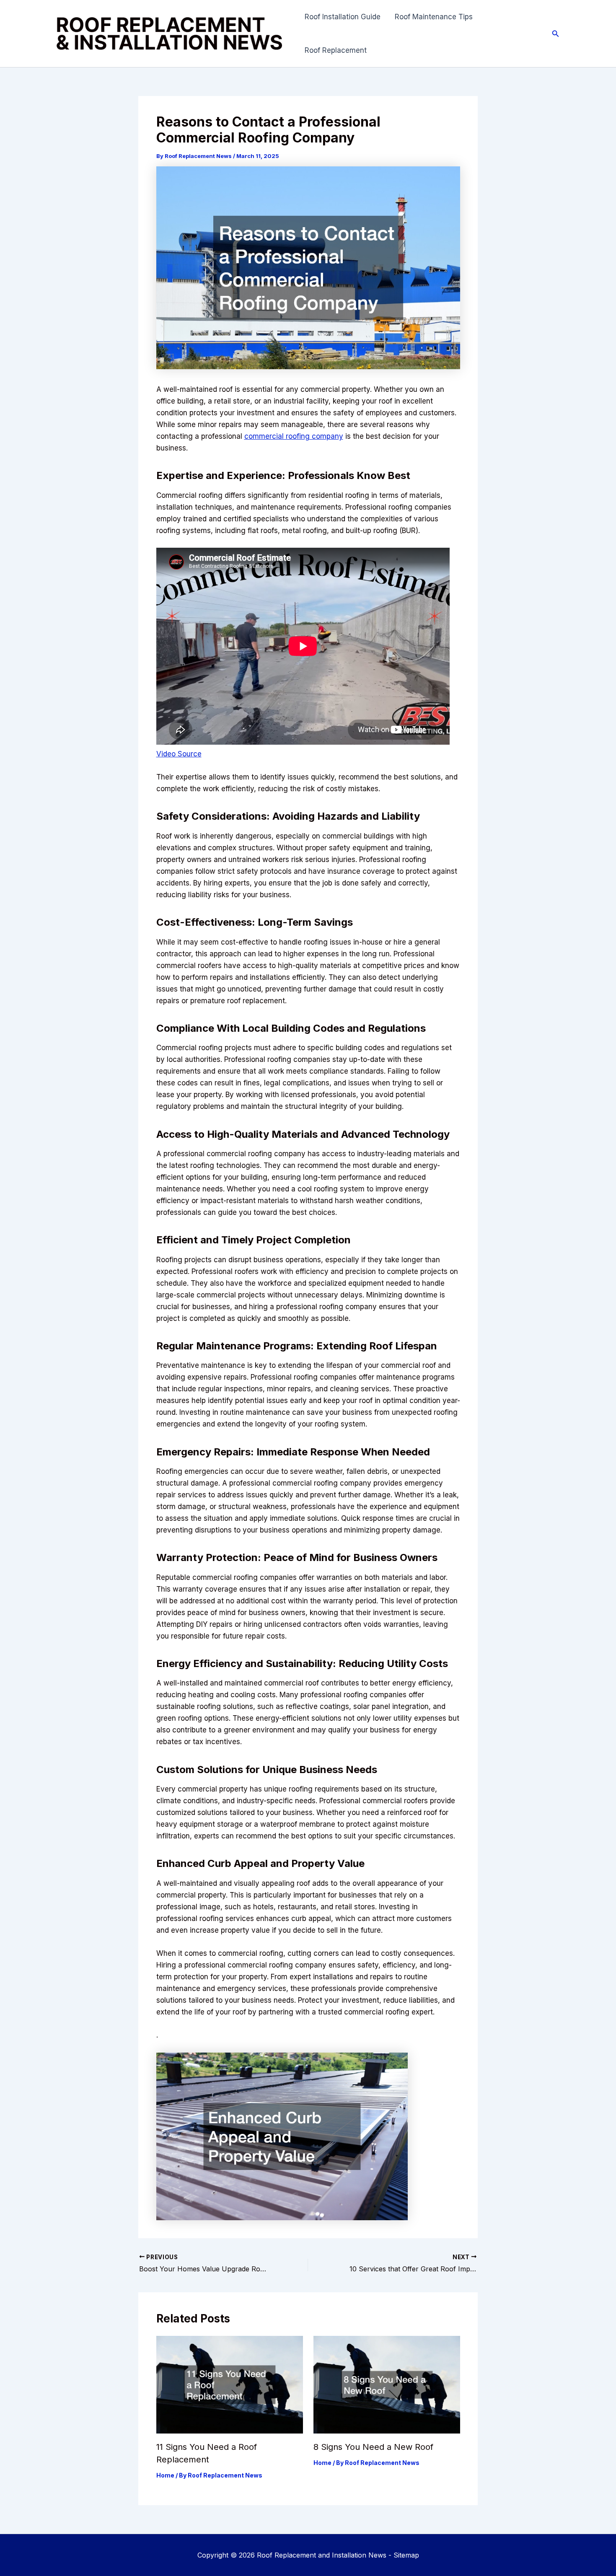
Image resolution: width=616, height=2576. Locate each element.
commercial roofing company (294, 436)
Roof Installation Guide (343, 17)
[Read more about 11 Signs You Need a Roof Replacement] (230, 2384)
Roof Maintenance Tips (434, 17)
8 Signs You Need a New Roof (373, 2447)
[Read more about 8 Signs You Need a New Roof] (387, 2384)
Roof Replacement (336, 50)
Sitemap (406, 2555)
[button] (556, 34)
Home (165, 2475)
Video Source (179, 754)
